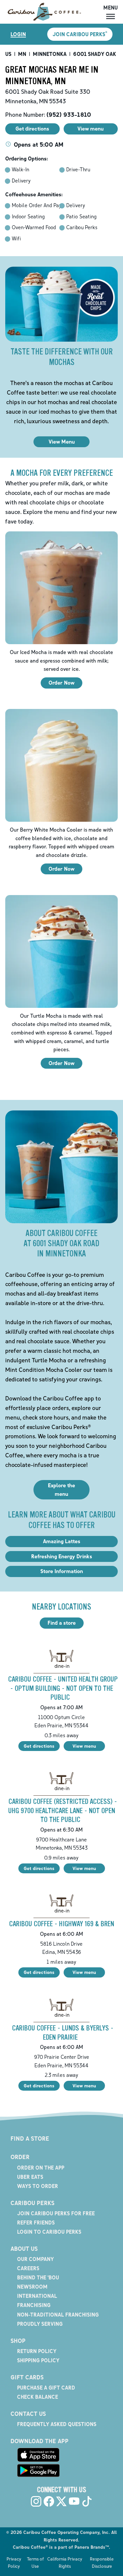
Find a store (62, 1623)
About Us (24, 2248)
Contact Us (28, 2414)
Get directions (39, 1746)
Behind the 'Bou (38, 2277)
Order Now (61, 683)
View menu (84, 1746)
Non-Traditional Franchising (58, 2315)
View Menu (62, 442)
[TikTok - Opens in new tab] (87, 2501)
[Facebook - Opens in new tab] (49, 2501)
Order (20, 2157)
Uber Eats (30, 2177)
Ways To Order (38, 2186)
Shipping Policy (38, 2360)
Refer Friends (36, 2223)
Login (18, 34)
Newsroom (32, 2287)
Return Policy (37, 2351)
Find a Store (30, 2138)
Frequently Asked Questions (57, 2424)
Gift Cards (27, 2377)
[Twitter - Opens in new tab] (61, 2501)
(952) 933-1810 (69, 114)
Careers (28, 2268)
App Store (38, 2455)
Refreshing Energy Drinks (62, 1556)
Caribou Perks (32, 2203)
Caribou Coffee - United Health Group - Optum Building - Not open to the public (63, 1688)
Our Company (35, 2259)
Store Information (62, 1571)
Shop (18, 2341)
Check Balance (38, 2397)
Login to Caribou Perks (49, 2232)
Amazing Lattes (62, 1541)
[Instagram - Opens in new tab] (36, 2501)
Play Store (38, 2470)
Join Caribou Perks (80, 34)
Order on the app (41, 2168)
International (37, 2296)
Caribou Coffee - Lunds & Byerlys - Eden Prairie (63, 2033)
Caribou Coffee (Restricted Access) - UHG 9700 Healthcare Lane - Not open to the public (63, 1810)
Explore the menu (61, 1490)
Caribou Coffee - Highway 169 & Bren (62, 1924)
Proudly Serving (40, 2324)
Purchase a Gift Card (46, 2388)
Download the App (40, 2441)
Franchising (34, 2305)
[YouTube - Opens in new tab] (74, 2501)
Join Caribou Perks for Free (56, 2213)
